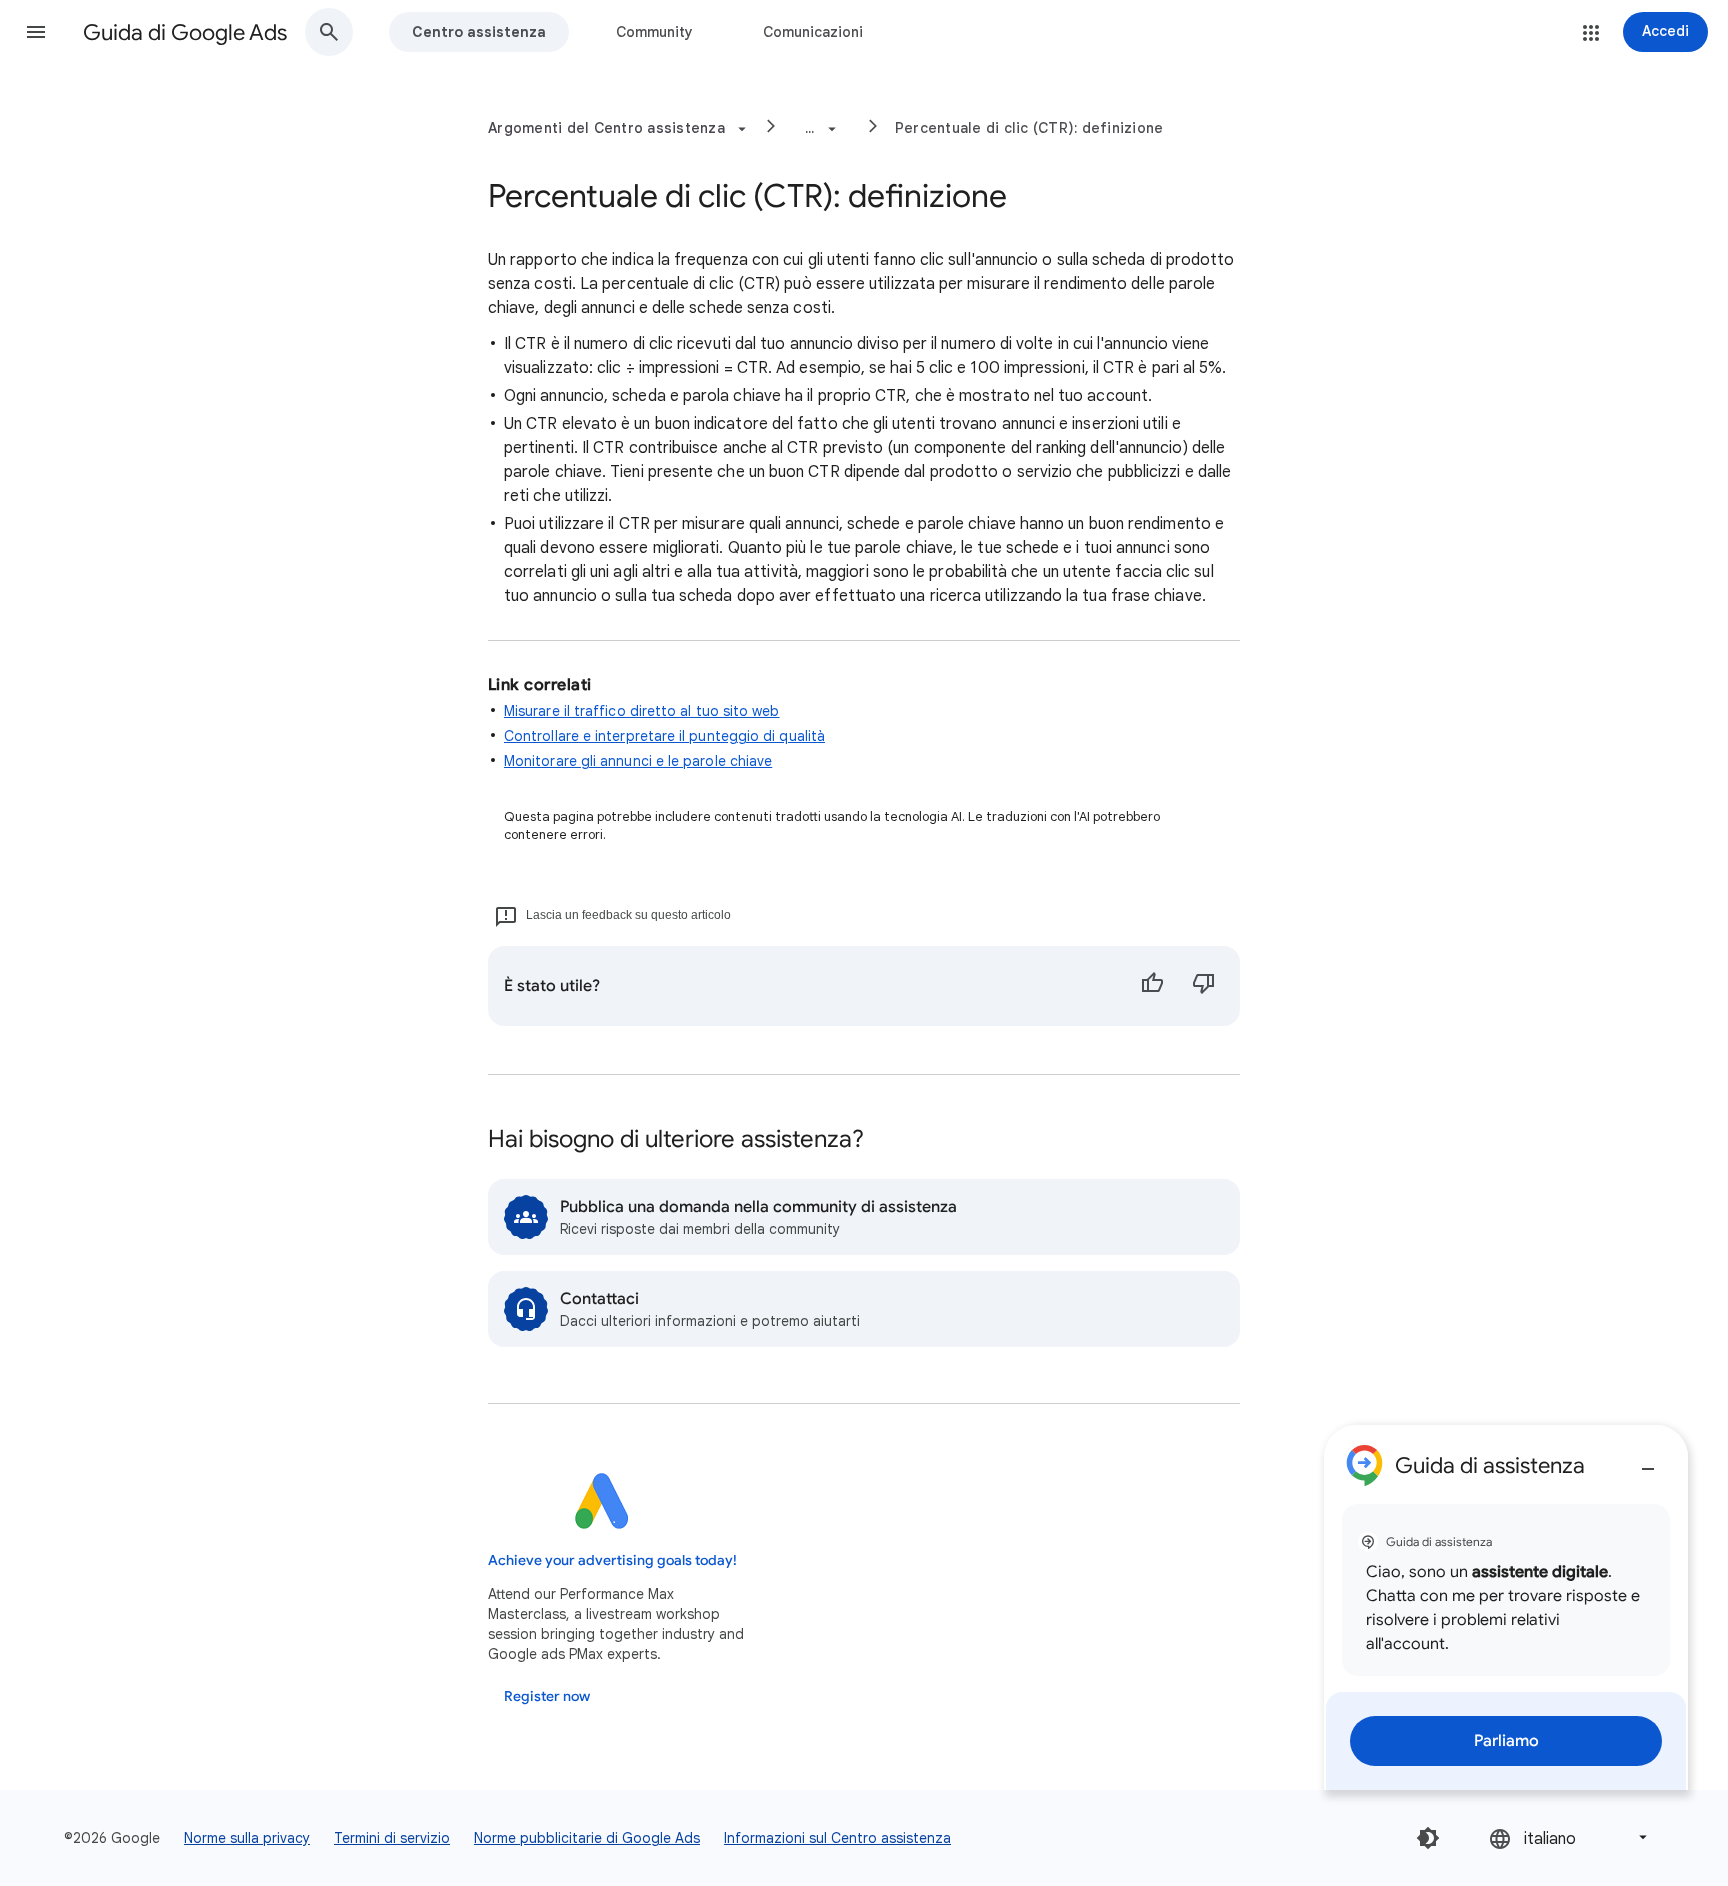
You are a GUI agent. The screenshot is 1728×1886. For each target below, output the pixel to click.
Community (654, 32)
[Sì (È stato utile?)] (1152, 986)
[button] (36, 32)
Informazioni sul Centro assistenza (837, 1838)
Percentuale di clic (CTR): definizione (1029, 128)
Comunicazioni (813, 32)
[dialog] (1506, 1607)
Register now (547, 1696)
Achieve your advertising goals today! (612, 1560)
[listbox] (1570, 1837)
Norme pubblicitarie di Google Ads (587, 1838)
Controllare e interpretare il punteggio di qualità (664, 736)
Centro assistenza (479, 32)
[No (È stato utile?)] (1204, 986)
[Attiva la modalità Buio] (1428, 1838)
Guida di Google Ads (185, 32)
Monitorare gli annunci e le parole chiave (638, 761)
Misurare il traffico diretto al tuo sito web (642, 711)
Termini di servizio (392, 1838)
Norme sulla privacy (247, 1838)
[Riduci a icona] (1648, 1461)
